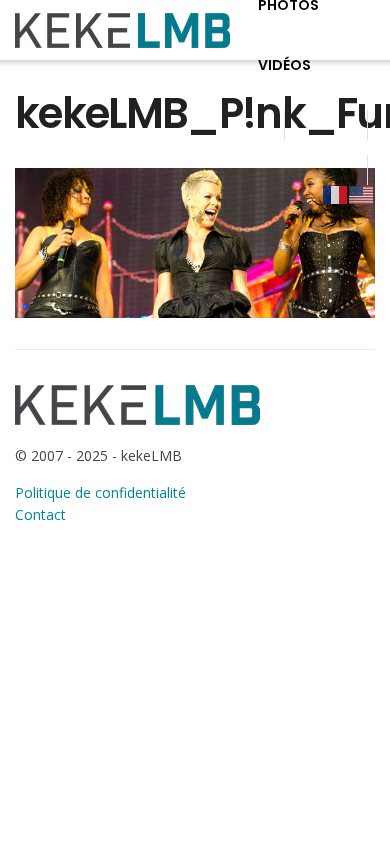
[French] (336, 194)
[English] (362, 194)
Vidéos (284, 65)
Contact (40, 514)
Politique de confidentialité (100, 492)
